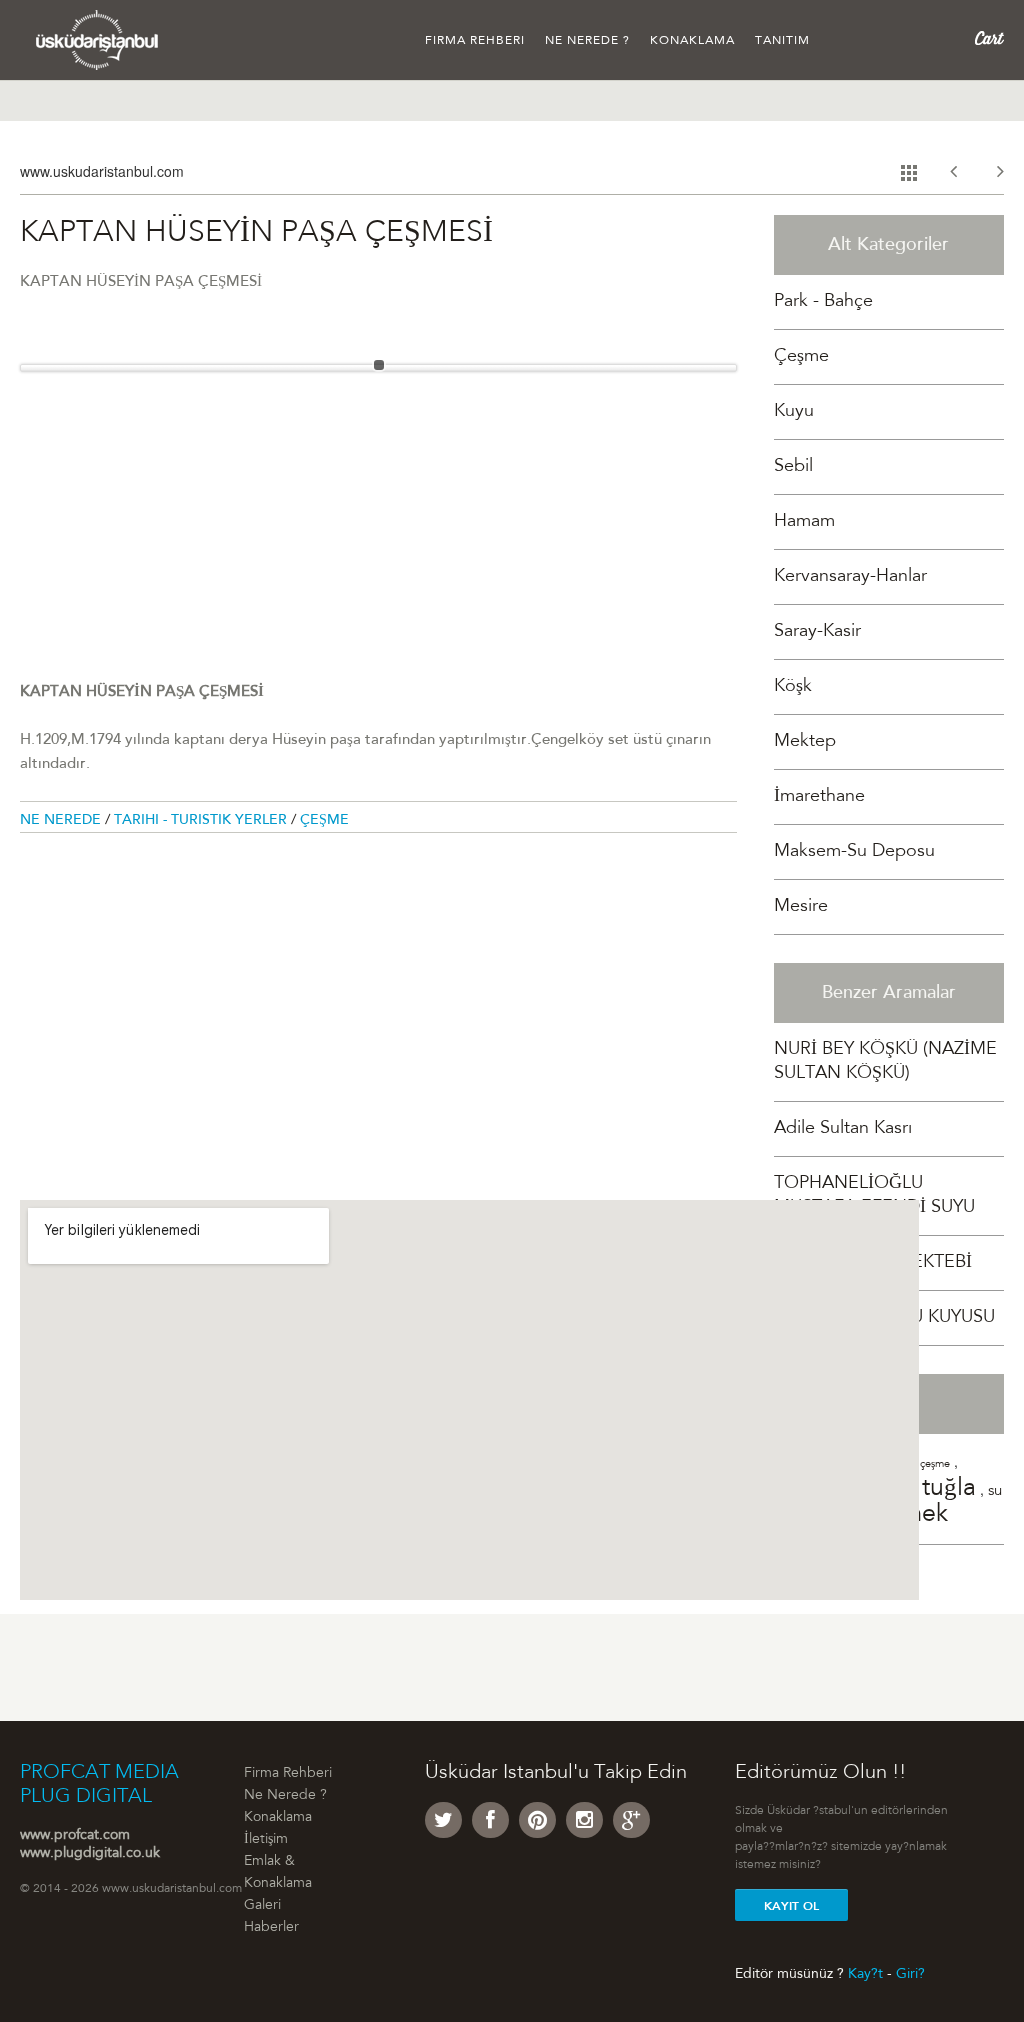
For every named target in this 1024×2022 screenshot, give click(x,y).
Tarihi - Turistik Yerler (202, 821)
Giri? (910, 1974)
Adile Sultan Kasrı (843, 1129)
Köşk (793, 687)
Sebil (793, 467)
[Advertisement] (378, 541)
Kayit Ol (791, 1906)
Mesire (801, 907)
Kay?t (865, 1974)
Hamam (804, 522)
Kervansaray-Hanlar (850, 577)
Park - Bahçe (823, 302)
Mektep (805, 742)
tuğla (949, 1489)
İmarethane (819, 797)
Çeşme (324, 821)
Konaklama (692, 41)
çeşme (935, 1464)
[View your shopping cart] (989, 39)
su (995, 1491)
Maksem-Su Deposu (854, 852)
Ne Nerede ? (587, 41)
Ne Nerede (62, 821)
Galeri (262, 1906)
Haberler (271, 1928)
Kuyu (794, 412)
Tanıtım (782, 41)
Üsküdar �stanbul (97, 40)
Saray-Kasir (817, 632)
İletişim (266, 1840)
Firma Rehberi (475, 41)
